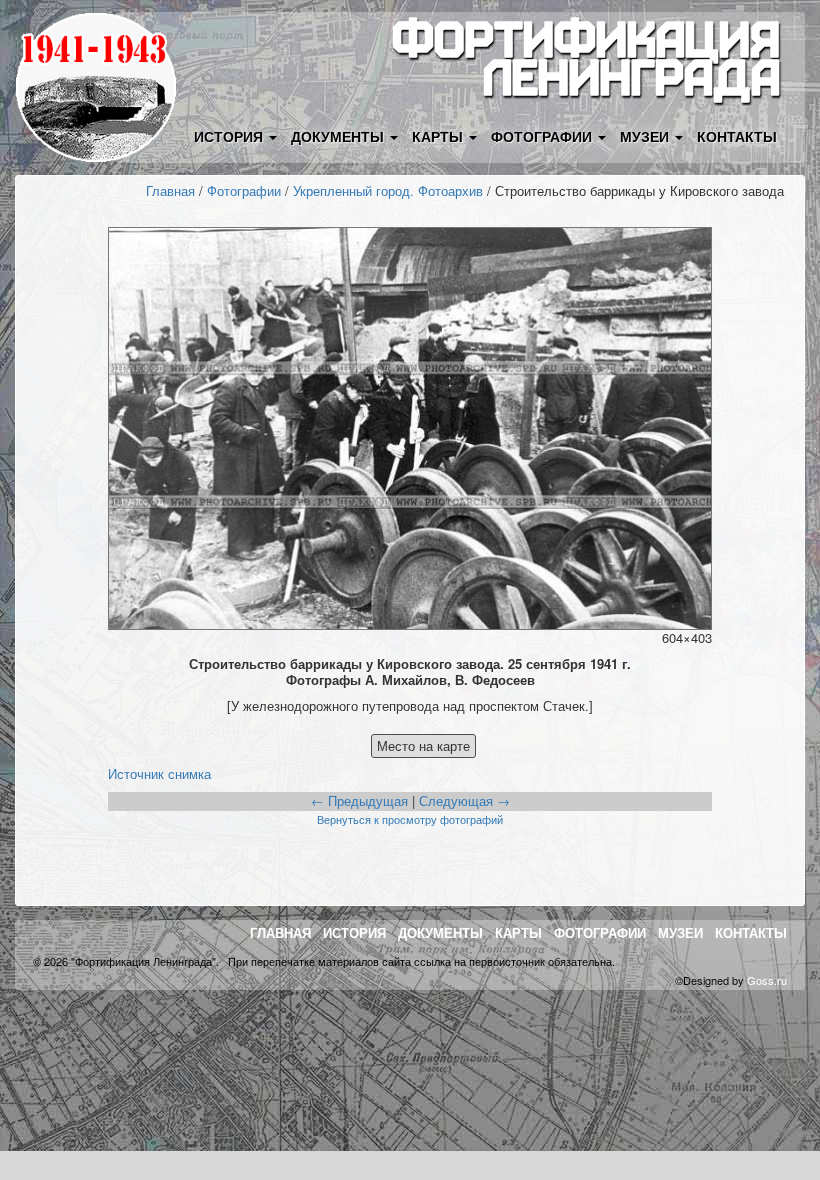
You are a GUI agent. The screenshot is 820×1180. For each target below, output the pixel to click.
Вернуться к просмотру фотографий (410, 819)
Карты (518, 932)
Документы (440, 932)
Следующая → (464, 800)
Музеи (680, 932)
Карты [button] (439, 136)
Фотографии (244, 190)
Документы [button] (339, 136)
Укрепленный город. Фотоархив (388, 190)
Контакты (737, 136)
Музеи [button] (646, 136)
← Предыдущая (359, 800)
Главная (170, 190)
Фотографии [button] (543, 136)
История (354, 932)
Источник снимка (159, 773)
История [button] (230, 136)
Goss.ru (767, 980)
